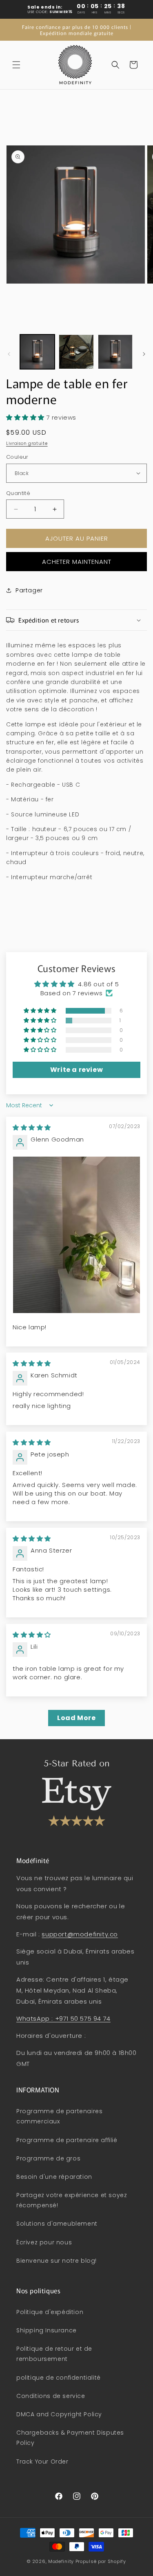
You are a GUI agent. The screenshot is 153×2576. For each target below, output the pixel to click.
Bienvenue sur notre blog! (57, 2261)
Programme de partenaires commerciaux (59, 2116)
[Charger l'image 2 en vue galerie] (76, 352)
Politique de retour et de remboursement (54, 2354)
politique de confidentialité (59, 2378)
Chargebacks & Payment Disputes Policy (70, 2438)
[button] (16, 65)
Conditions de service (51, 2396)
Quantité (18, 493)
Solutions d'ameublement (57, 2224)
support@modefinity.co (80, 1934)
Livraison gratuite (27, 443)
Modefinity (61, 2561)
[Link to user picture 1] (76, 1235)
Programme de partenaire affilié (67, 2140)
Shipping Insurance (47, 2330)
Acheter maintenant (77, 562)
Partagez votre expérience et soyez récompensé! (72, 2200)
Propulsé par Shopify (101, 2561)
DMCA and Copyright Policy (59, 2414)
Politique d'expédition (50, 2312)
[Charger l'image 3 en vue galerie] (115, 352)
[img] (32, 1127)
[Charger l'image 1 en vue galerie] (37, 352)
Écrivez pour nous (44, 2242)
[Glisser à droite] (144, 354)
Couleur (17, 457)
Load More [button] (76, 1718)
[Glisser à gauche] (9, 354)
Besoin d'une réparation (54, 2177)
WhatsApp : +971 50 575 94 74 (63, 2018)
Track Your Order (42, 2462)
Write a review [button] (76, 1070)
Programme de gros (48, 2158)
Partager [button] (29, 590)
